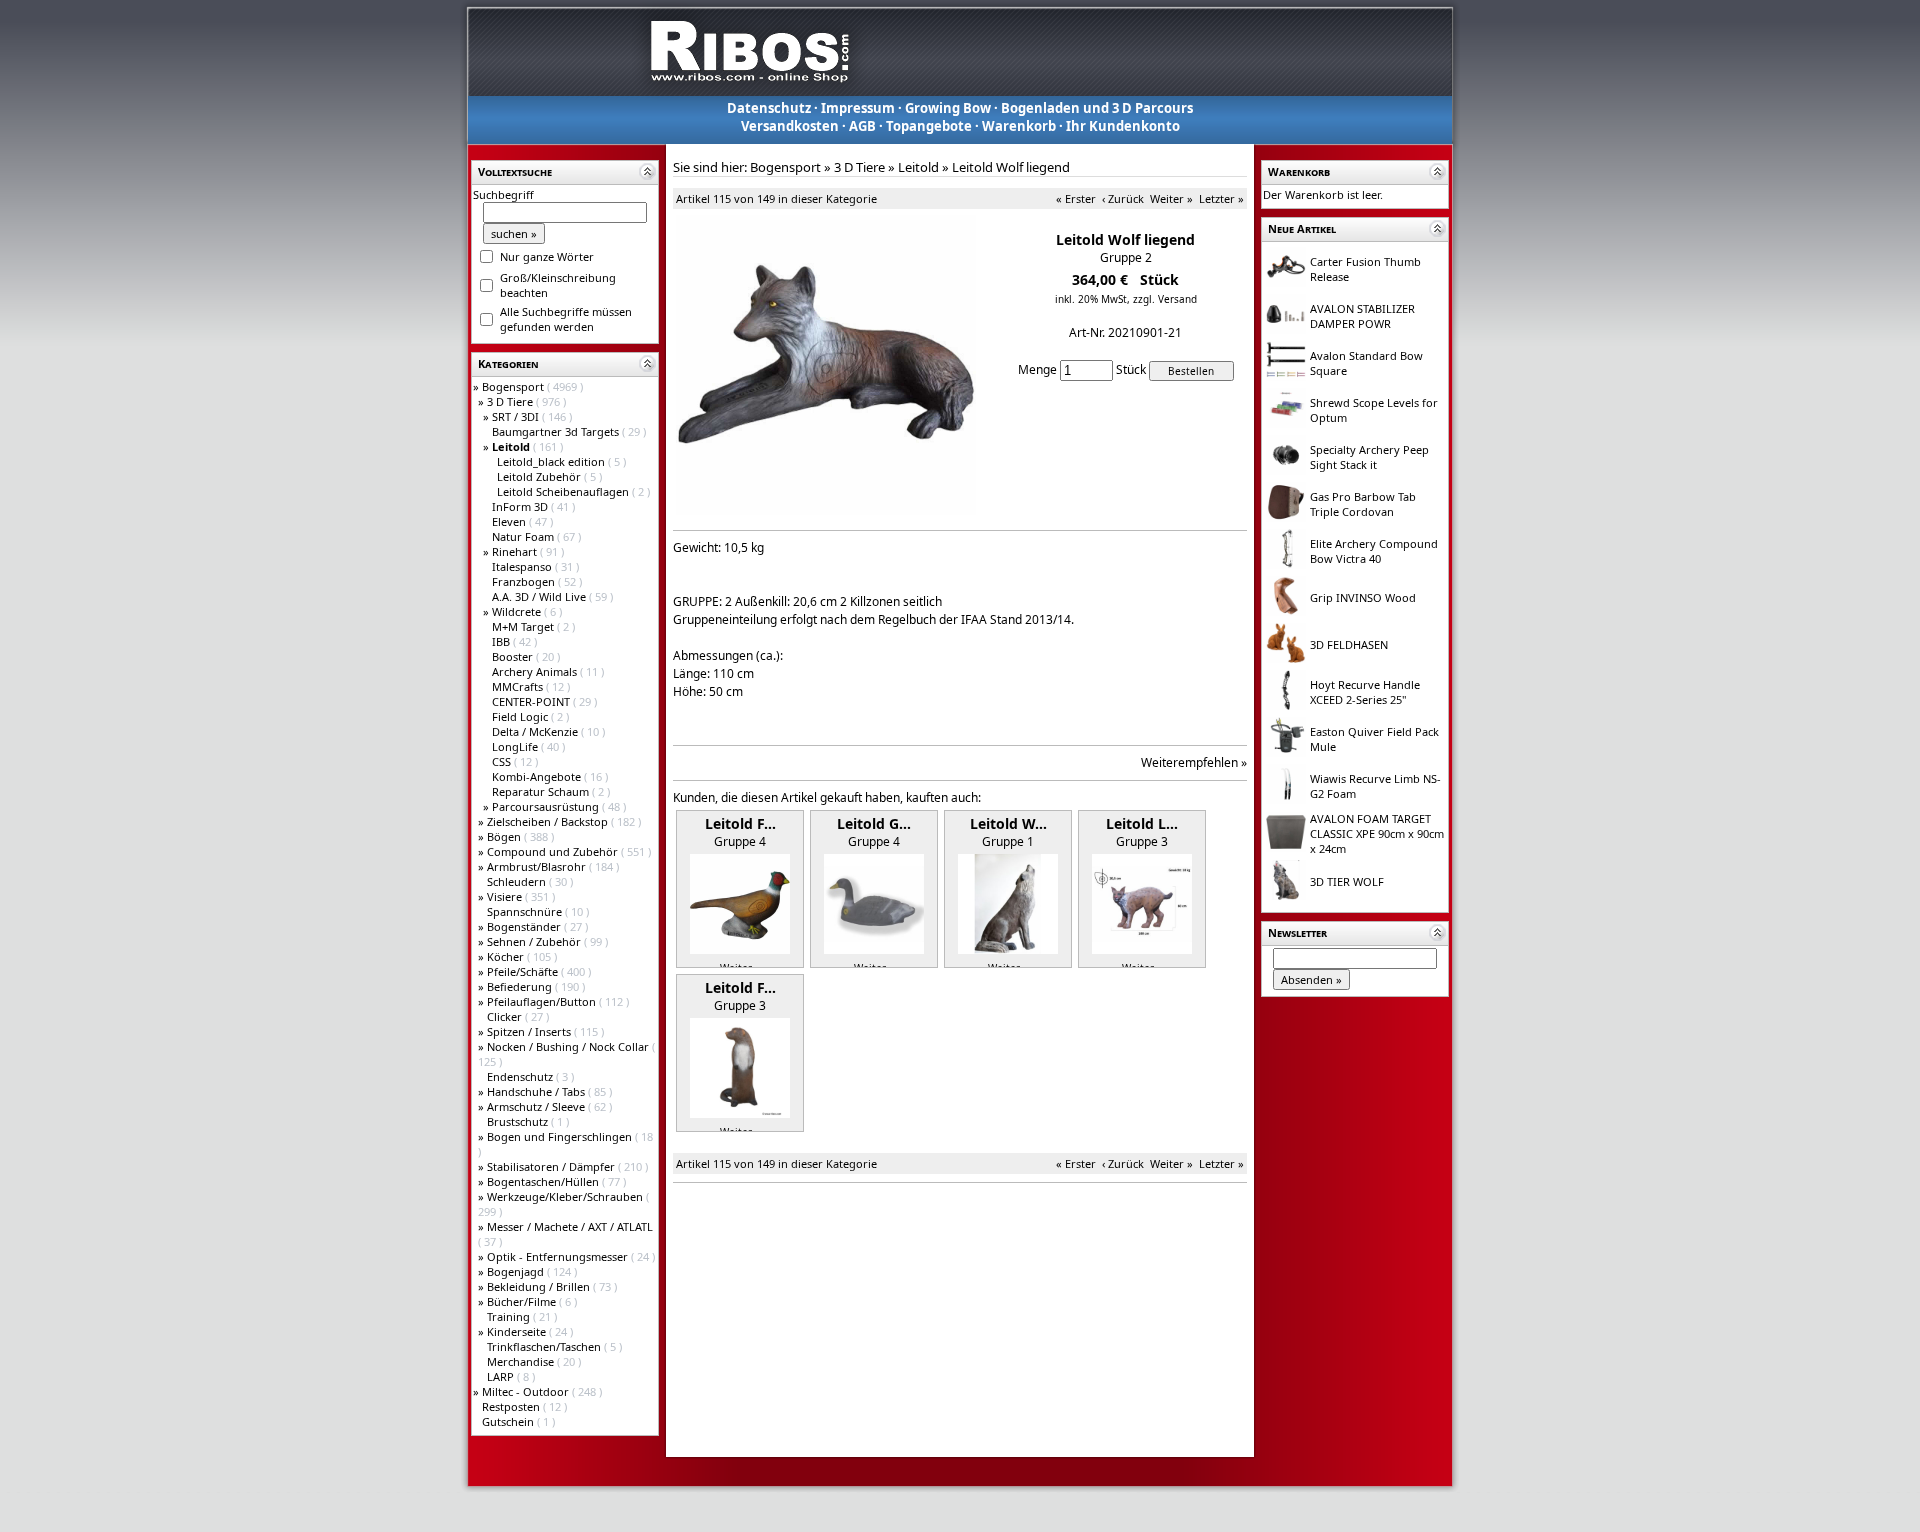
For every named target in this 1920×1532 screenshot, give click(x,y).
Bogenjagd (517, 1271)
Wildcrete (518, 611)
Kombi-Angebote (538, 776)
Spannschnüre (526, 911)
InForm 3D (521, 506)
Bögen (505, 836)
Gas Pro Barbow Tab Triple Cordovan (1363, 504)
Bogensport (514, 386)
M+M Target (524, 626)
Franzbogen (525, 581)
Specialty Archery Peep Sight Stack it (1369, 457)
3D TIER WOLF (1347, 881)
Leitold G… (874, 823)
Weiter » (1171, 198)
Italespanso (523, 566)
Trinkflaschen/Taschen (545, 1346)
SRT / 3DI (517, 416)
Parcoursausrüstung (547, 806)
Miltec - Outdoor (527, 1391)
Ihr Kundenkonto (1123, 126)
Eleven (510, 521)
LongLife (516, 746)
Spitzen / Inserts (530, 1031)
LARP (502, 1376)
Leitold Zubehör (540, 476)
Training (510, 1316)
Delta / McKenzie (536, 731)
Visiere (506, 896)
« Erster (1076, 198)
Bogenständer (525, 926)
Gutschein (509, 1421)
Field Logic (521, 716)
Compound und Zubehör (554, 851)
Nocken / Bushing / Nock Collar (569, 1046)
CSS (503, 761)
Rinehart (516, 551)
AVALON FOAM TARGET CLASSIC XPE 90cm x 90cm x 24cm (1377, 833)
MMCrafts (519, 686)
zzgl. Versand (1165, 299)
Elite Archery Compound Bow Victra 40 (1374, 551)
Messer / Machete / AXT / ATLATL (570, 1226)
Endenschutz (521, 1076)
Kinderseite (518, 1331)
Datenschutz (769, 108)
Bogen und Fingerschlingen (561, 1136)
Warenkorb (1019, 126)
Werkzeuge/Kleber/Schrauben (566, 1196)
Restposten (512, 1406)
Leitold (918, 167)
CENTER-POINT (532, 701)
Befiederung (521, 986)
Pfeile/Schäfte (524, 971)
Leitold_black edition (552, 461)
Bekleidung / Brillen (540, 1286)
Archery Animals (536, 671)
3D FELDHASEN (1349, 644)
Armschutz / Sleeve (537, 1106)
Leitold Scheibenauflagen (564, 491)
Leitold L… (1142, 823)
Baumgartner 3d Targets (557, 431)
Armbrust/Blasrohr (538, 866)
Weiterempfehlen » (1194, 762)
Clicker (506, 1016)
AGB (862, 126)
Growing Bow (948, 108)
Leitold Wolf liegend (1011, 167)
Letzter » (1221, 198)
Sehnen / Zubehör (535, 941)
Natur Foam (524, 536)
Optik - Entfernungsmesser (559, 1256)
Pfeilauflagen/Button (543, 1001)
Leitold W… (1008, 823)
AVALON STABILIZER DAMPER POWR (1362, 316)
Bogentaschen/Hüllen (544, 1181)
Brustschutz (519, 1121)
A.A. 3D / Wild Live (540, 596)
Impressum (858, 108)
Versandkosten (790, 126)
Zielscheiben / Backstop (549, 821)
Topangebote (929, 126)
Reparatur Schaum (542, 791)
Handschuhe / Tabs (537, 1091)
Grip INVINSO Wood (1363, 597)
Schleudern (518, 881)
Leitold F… (740, 823)
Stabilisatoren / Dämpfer (552, 1166)
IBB (502, 641)
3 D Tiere (511, 401)
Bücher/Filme (523, 1301)
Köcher (507, 956)
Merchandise (522, 1361)
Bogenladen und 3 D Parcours (1097, 108)
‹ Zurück (1123, 198)
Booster (514, 656)
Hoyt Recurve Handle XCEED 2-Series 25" (1365, 692)
